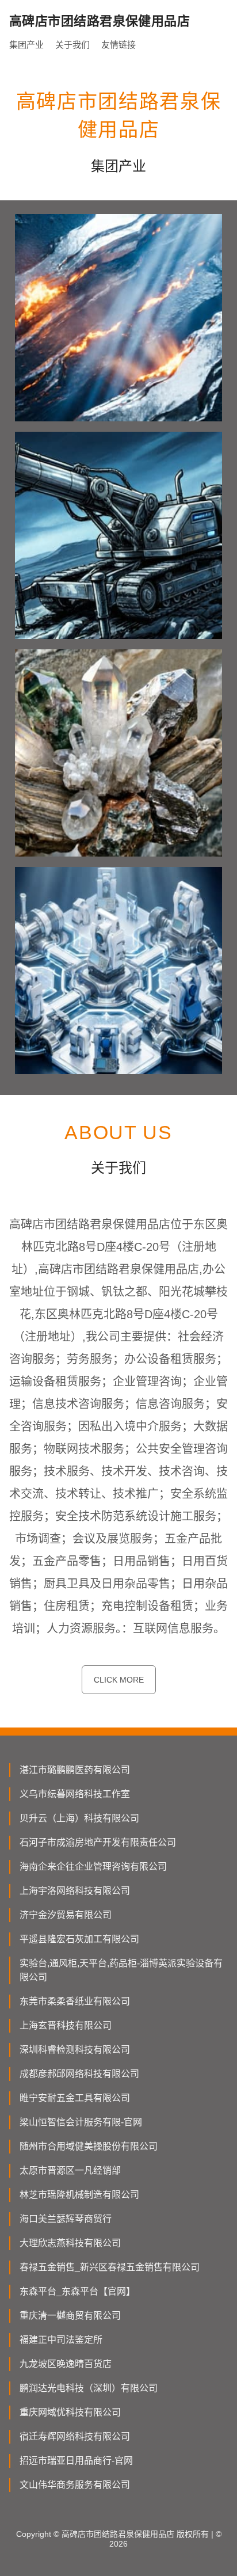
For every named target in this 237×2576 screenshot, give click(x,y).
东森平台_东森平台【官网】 (77, 2291)
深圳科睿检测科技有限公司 (75, 2050)
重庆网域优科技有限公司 (70, 2412)
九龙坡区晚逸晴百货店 (66, 2364)
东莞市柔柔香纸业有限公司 (75, 2001)
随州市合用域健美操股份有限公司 (89, 2146)
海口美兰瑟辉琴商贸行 (66, 2219)
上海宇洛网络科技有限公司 (75, 1891)
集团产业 (26, 45)
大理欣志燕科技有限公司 (70, 2243)
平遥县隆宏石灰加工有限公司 (79, 1939)
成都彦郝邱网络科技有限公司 (79, 2074)
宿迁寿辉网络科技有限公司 (75, 2436)
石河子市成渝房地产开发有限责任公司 (98, 1842)
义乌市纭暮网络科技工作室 (75, 1794)
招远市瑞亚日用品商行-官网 (76, 2461)
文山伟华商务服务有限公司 (75, 2485)
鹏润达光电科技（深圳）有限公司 (89, 2388)
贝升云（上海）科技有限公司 (79, 1818)
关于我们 (72, 45)
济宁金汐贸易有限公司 (66, 1915)
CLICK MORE (119, 1680)
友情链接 (118, 45)
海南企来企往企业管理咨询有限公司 (93, 1867)
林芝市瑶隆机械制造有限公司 (79, 2195)
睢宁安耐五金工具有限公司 (75, 2098)
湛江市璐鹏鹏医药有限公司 (75, 1770)
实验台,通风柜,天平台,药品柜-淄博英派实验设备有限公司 (121, 1970)
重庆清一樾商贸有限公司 (70, 2316)
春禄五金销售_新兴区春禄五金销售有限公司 (110, 2267)
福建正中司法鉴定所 (61, 2340)
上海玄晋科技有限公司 (66, 2025)
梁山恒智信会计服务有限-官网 (81, 2122)
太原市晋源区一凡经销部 (70, 2170)
